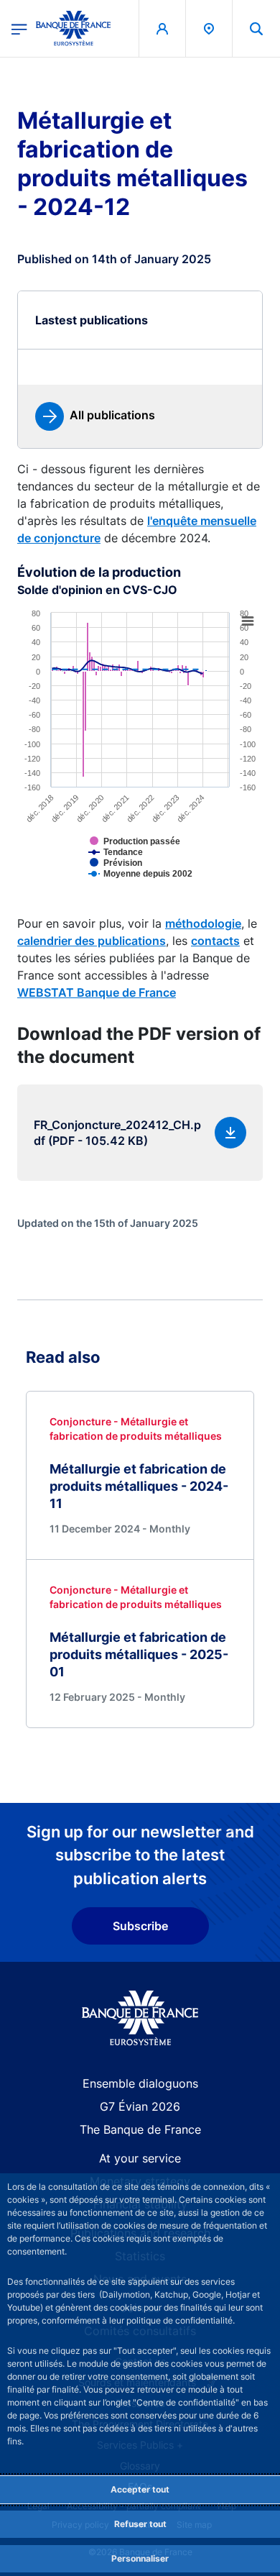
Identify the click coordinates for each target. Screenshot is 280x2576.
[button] (256, 28)
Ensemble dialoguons (140, 2083)
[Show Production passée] (158, 852)
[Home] (140, 2018)
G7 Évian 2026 (140, 2106)
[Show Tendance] (139, 863)
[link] (95, 416)
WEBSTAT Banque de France (97, 992)
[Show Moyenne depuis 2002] (163, 885)
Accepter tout (140, 2489)
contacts (215, 941)
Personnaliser (140, 2558)
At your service (140, 2158)
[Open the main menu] (19, 28)
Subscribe (140, 1926)
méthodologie (203, 923)
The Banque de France (140, 2129)
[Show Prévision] (139, 874)
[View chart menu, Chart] (248, 621)
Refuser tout (140, 2524)
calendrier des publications (92, 941)
